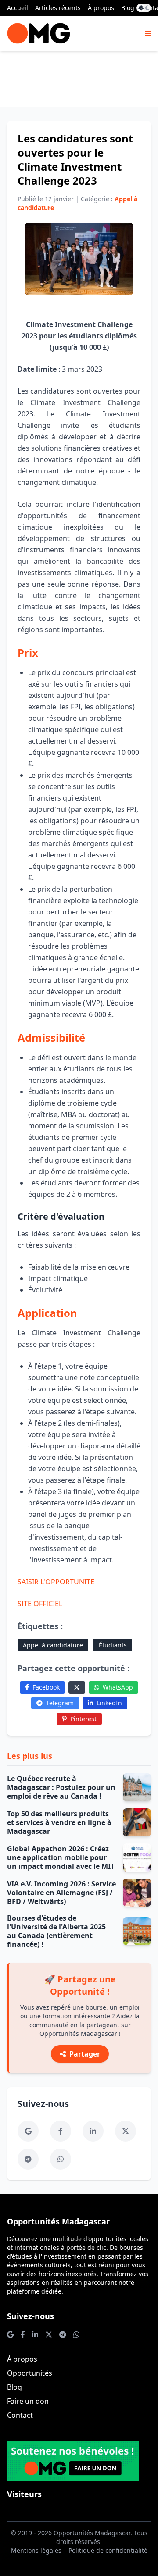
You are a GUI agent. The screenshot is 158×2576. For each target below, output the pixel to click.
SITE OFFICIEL (40, 1604)
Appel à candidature (53, 1645)
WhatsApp (118, 1687)
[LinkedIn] (93, 2131)
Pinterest (83, 1719)
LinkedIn (109, 1703)
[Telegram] (28, 2159)
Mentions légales (36, 2550)
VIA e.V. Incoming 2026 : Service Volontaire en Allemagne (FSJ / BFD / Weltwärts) (61, 1893)
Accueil (18, 8)
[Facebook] (61, 2131)
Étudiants (113, 1645)
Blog (128, 8)
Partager (85, 2054)
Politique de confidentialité (108, 2550)
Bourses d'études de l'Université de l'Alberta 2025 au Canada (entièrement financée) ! (56, 1931)
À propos (101, 8)
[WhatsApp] (61, 2159)
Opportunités (30, 2373)
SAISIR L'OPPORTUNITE (56, 1582)
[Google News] (28, 2131)
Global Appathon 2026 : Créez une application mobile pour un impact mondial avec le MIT (61, 1857)
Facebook (46, 1687)
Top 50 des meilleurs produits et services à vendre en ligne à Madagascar (59, 1822)
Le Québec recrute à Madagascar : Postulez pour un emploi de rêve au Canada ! (61, 1787)
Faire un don (28, 2401)
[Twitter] (77, 1687)
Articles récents (58, 8)
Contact (20, 2415)
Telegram (60, 1703)
